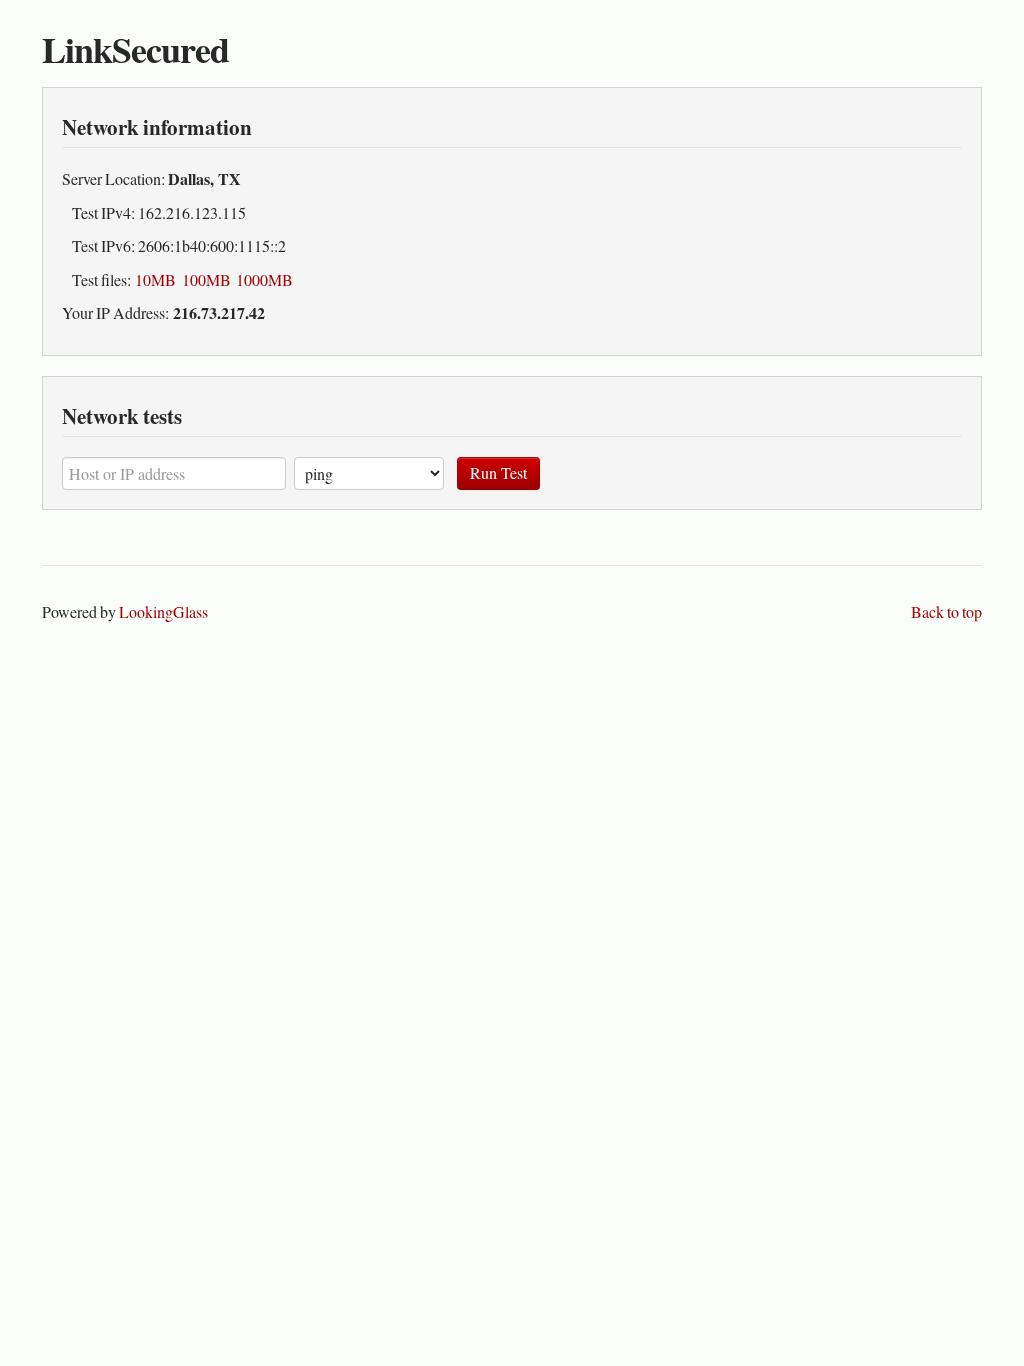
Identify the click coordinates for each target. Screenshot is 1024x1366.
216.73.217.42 (219, 312)
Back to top (946, 611)
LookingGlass (163, 611)
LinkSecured (135, 49)
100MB (206, 279)
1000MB (264, 279)
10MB (155, 279)
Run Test (498, 472)
